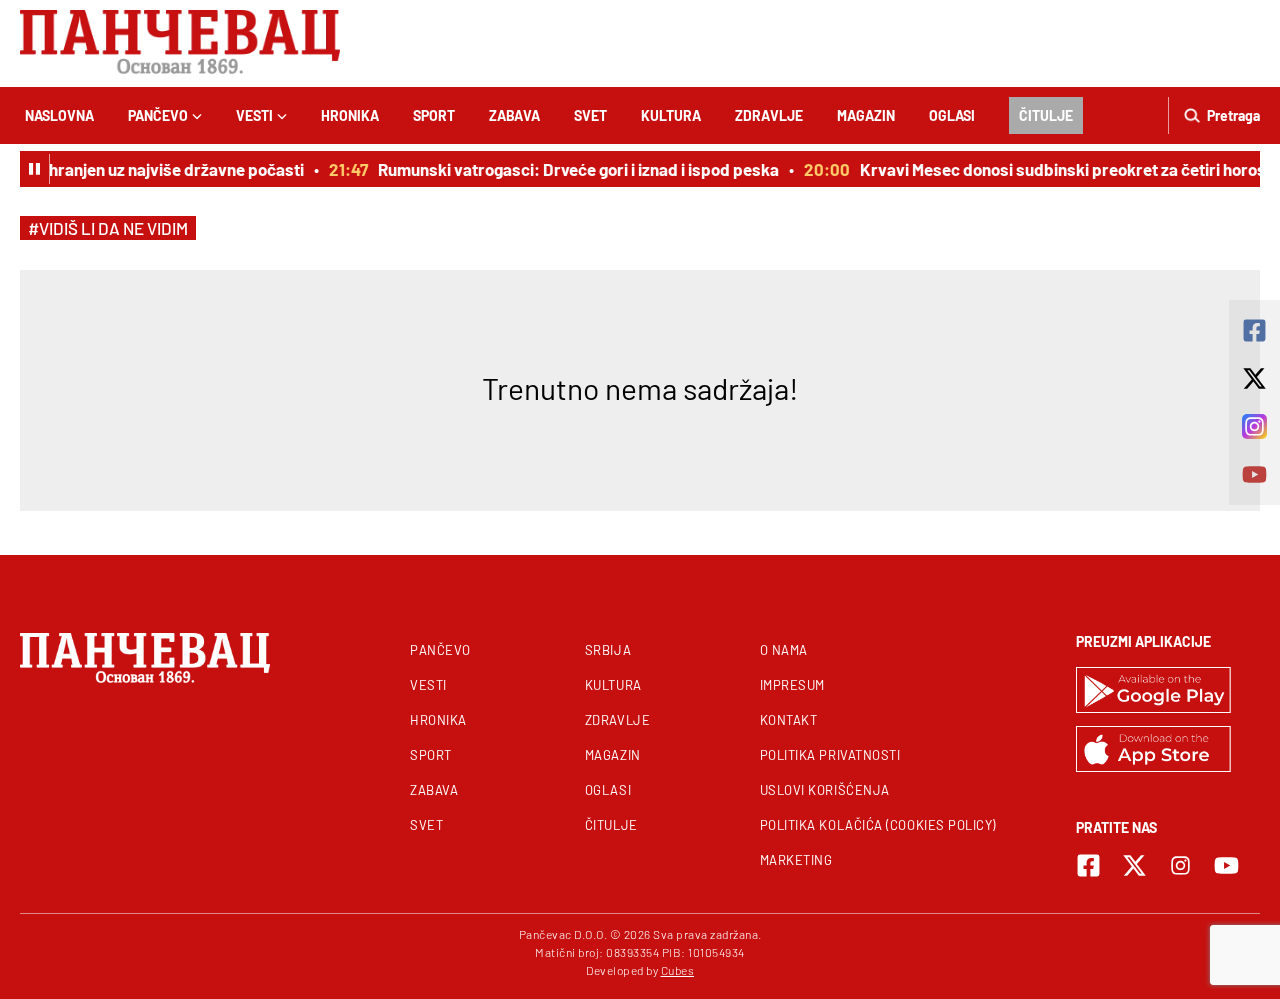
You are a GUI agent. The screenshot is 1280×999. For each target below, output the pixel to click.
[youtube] (1226, 865)
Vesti (254, 115)
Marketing (796, 860)
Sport (434, 115)
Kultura (671, 115)
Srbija (608, 650)
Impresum (792, 685)
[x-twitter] (1134, 865)
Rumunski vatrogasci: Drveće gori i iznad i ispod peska (573, 169)
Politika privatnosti (830, 755)
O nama (784, 650)
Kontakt (789, 720)
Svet (590, 115)
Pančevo (158, 115)
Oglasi (952, 115)
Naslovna (59, 115)
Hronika (350, 115)
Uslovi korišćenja (825, 790)
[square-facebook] (1088, 865)
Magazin (866, 115)
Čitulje (1046, 115)
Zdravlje (769, 115)
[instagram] (1180, 865)
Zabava (514, 115)
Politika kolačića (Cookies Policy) (878, 825)
